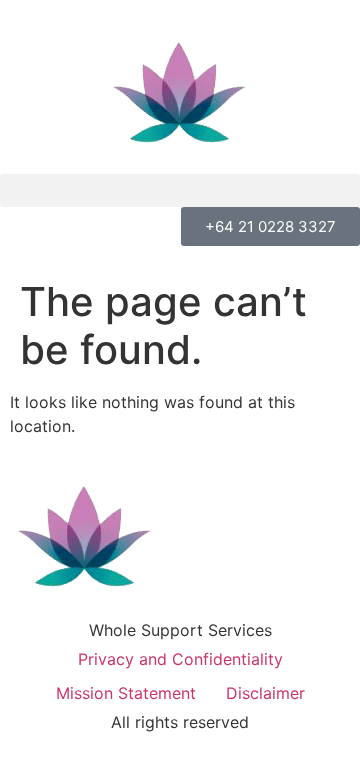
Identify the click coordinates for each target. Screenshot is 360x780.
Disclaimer (265, 693)
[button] (180, 190)
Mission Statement (126, 693)
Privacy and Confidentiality (180, 659)
